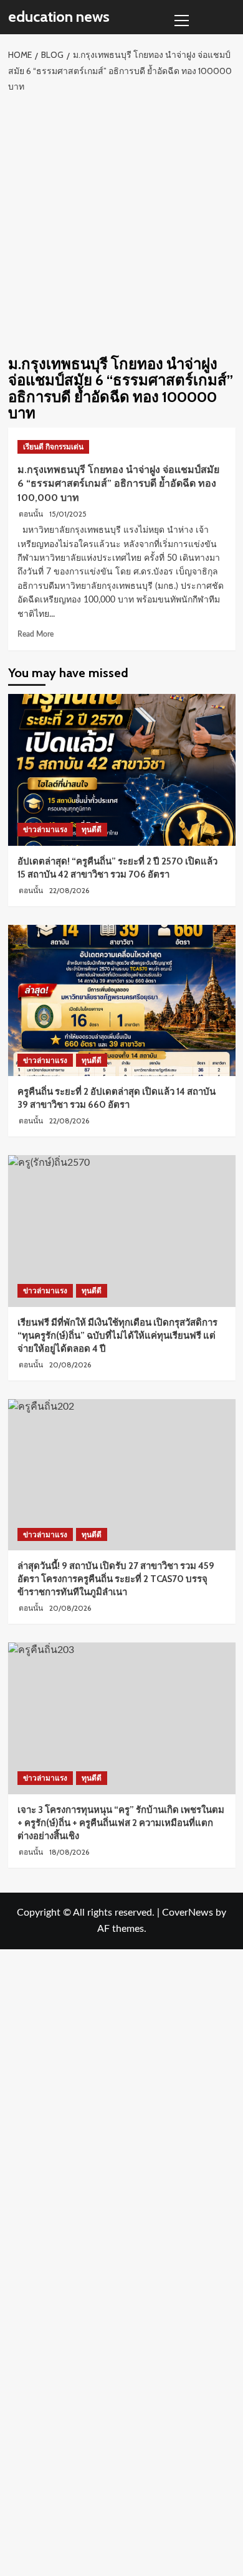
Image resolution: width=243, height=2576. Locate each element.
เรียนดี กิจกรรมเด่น (53, 447)
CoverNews (188, 1913)
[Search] (228, 17)
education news (59, 16)
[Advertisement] (121, 222)
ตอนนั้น (31, 514)
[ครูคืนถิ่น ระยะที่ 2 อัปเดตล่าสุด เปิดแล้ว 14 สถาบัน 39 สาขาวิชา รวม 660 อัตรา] (122, 1000)
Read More (36, 634)
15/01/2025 (68, 514)
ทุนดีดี (92, 829)
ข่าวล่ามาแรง (45, 829)
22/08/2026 (69, 890)
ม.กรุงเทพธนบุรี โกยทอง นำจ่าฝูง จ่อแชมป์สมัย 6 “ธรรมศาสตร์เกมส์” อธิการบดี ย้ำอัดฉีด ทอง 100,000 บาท (118, 484)
